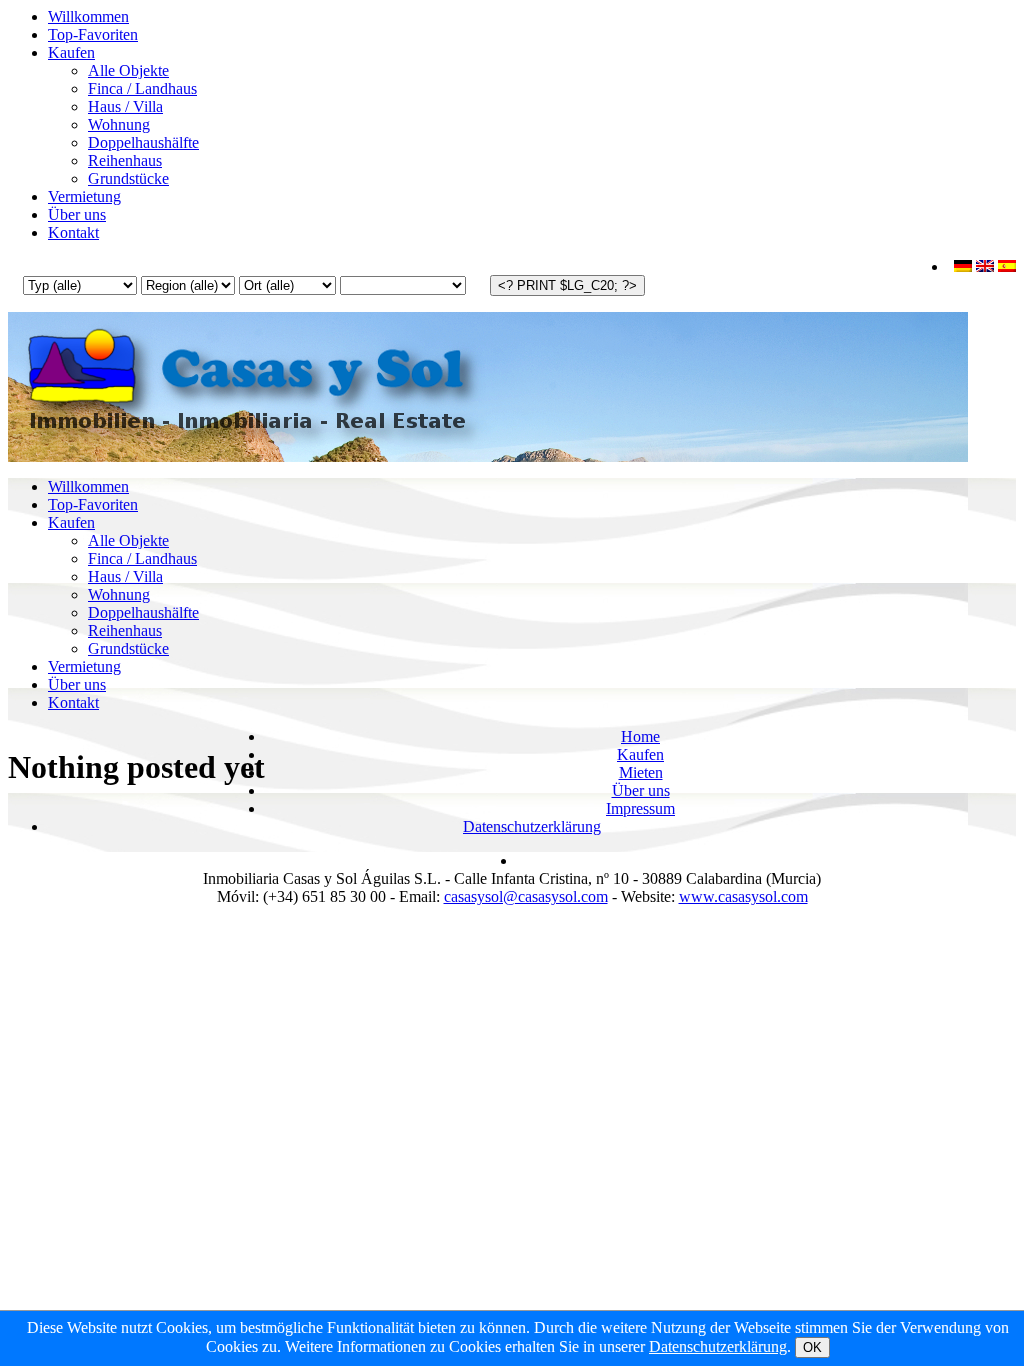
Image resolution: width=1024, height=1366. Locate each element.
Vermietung (84, 196)
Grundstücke (128, 178)
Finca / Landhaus (142, 88)
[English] (985, 266)
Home (640, 736)
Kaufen (71, 52)
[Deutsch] (963, 266)
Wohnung (119, 124)
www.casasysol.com (743, 896)
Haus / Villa (125, 106)
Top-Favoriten (93, 34)
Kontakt (73, 232)
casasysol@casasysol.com (526, 896)
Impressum (640, 808)
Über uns (77, 214)
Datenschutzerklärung (532, 826)
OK (812, 1347)
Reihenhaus (125, 160)
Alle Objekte (128, 70)
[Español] (1007, 266)
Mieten (641, 772)
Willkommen (88, 16)
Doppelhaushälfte (143, 142)
